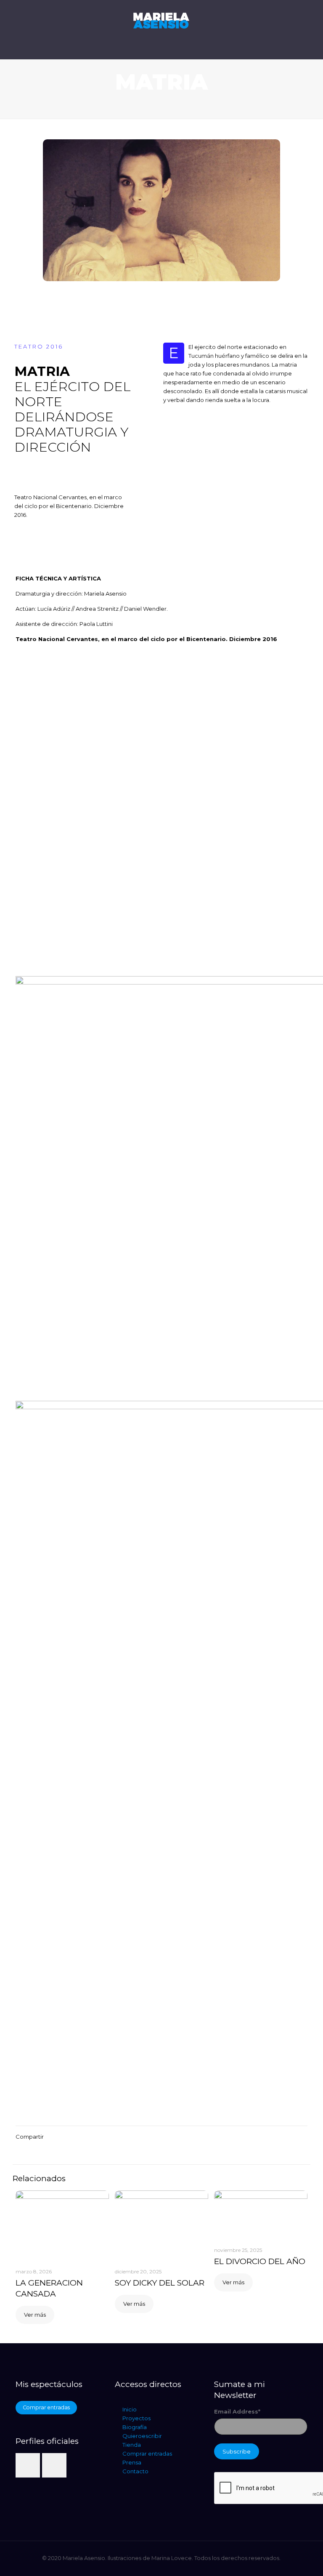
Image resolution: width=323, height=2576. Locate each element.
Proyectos (136, 2418)
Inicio (130, 2409)
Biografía (135, 2427)
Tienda (132, 2445)
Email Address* (237, 2411)
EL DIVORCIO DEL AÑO (260, 2261)
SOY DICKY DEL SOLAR (160, 2283)
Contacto (135, 2471)
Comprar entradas (147, 2454)
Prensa (132, 2462)
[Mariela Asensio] (161, 29)
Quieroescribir (142, 2436)
